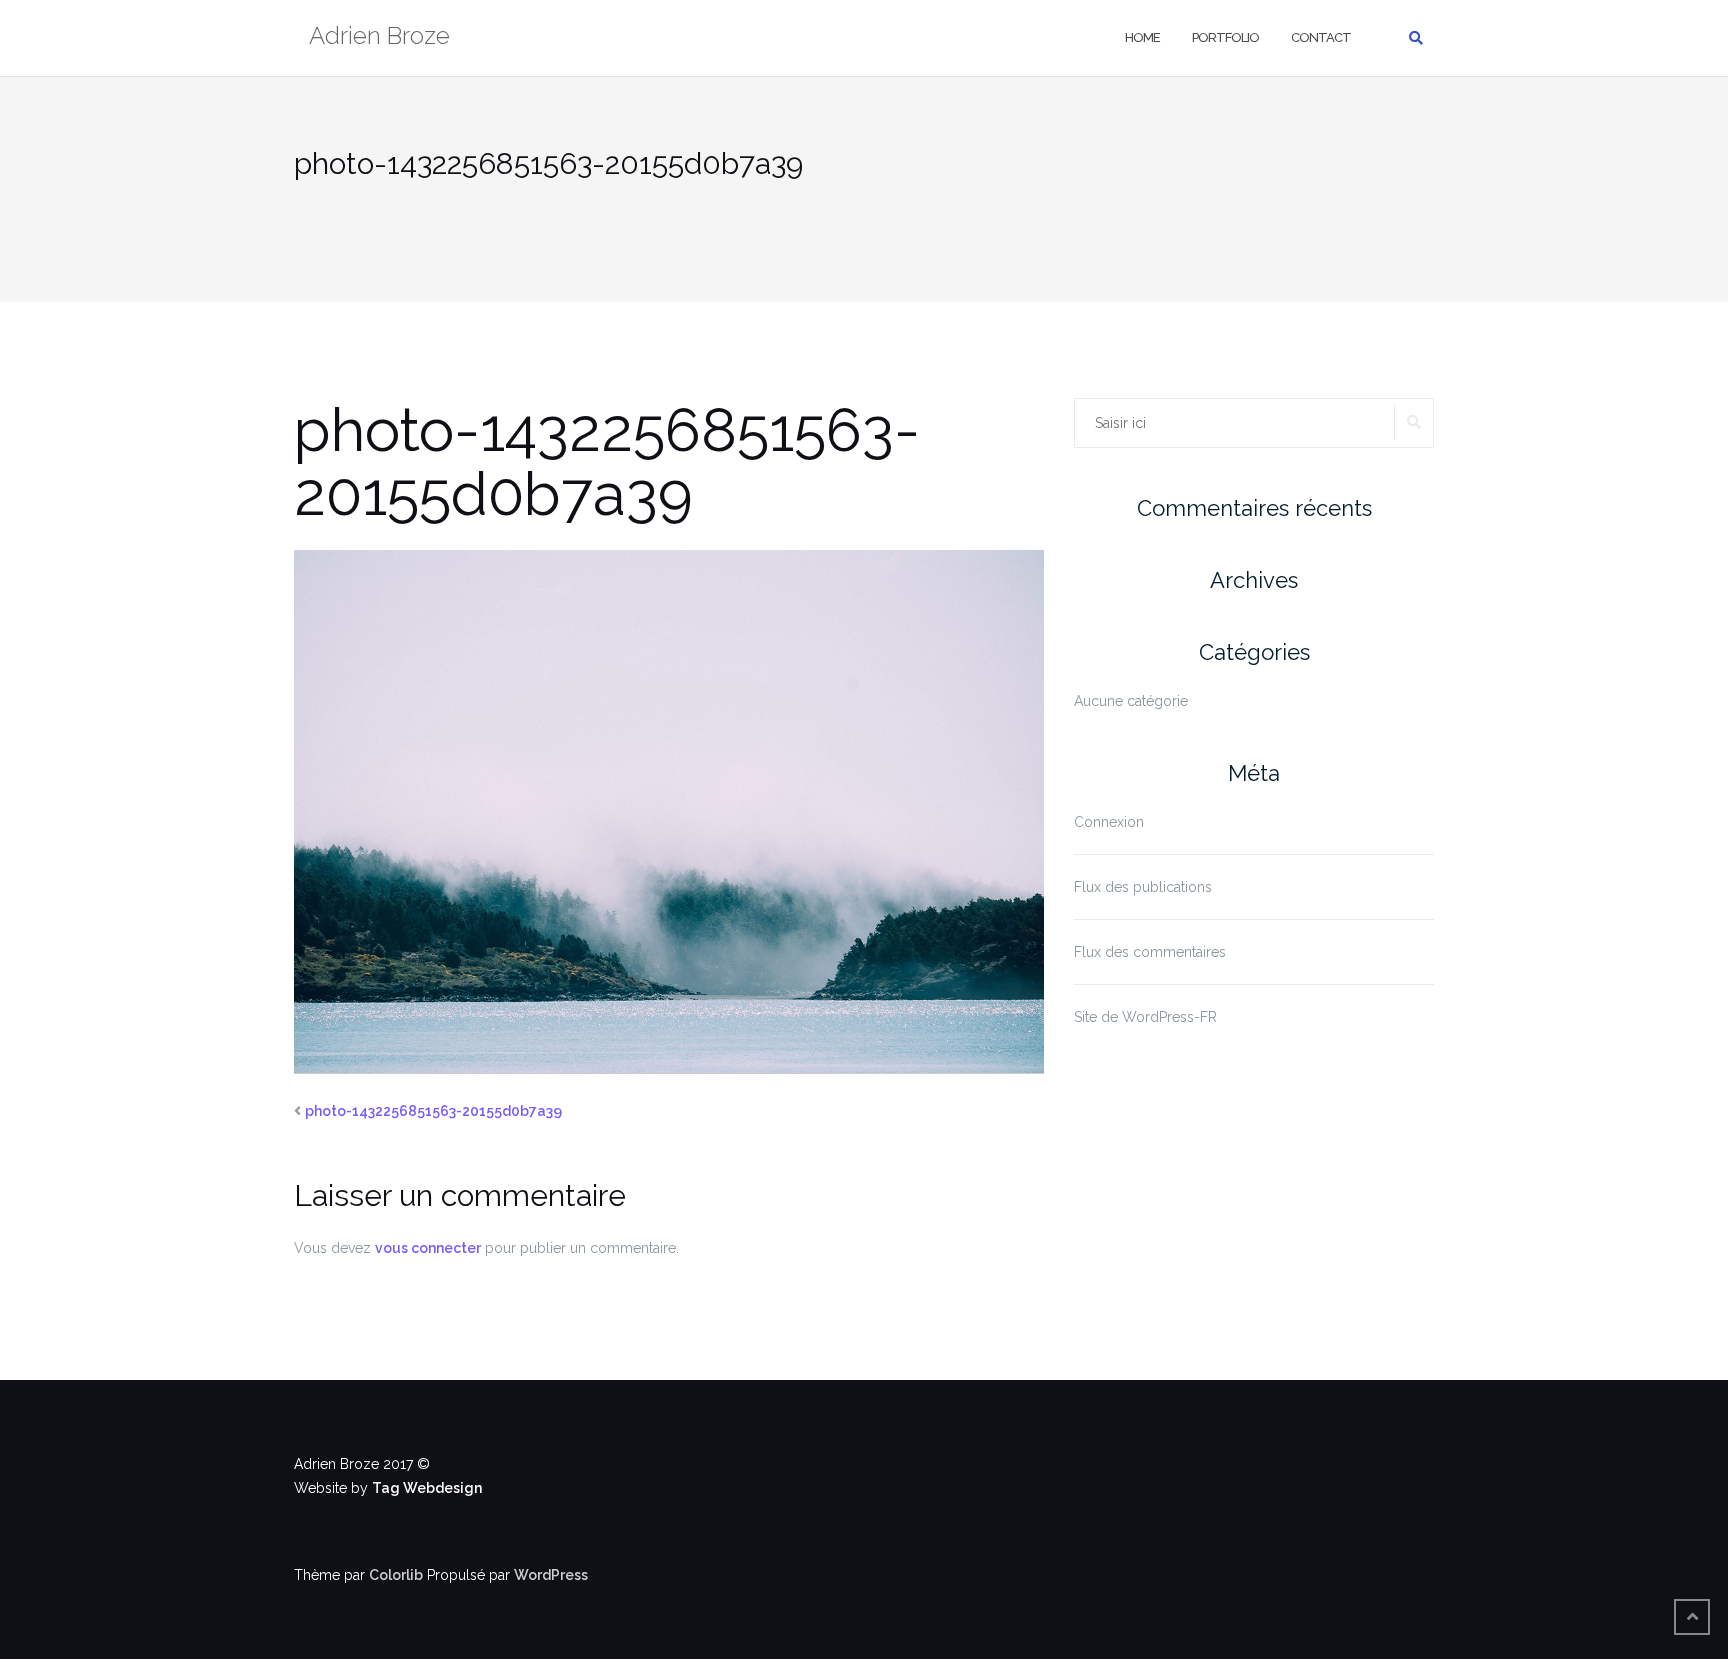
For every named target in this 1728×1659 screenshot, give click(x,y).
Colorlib (396, 1575)
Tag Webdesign (427, 1488)
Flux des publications (1143, 887)
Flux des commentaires (1150, 952)
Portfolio (1225, 37)
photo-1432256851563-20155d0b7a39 (433, 1111)
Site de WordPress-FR (1145, 1017)
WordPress (551, 1575)
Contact (1321, 37)
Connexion (1109, 822)
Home (1142, 37)
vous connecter (428, 1248)
